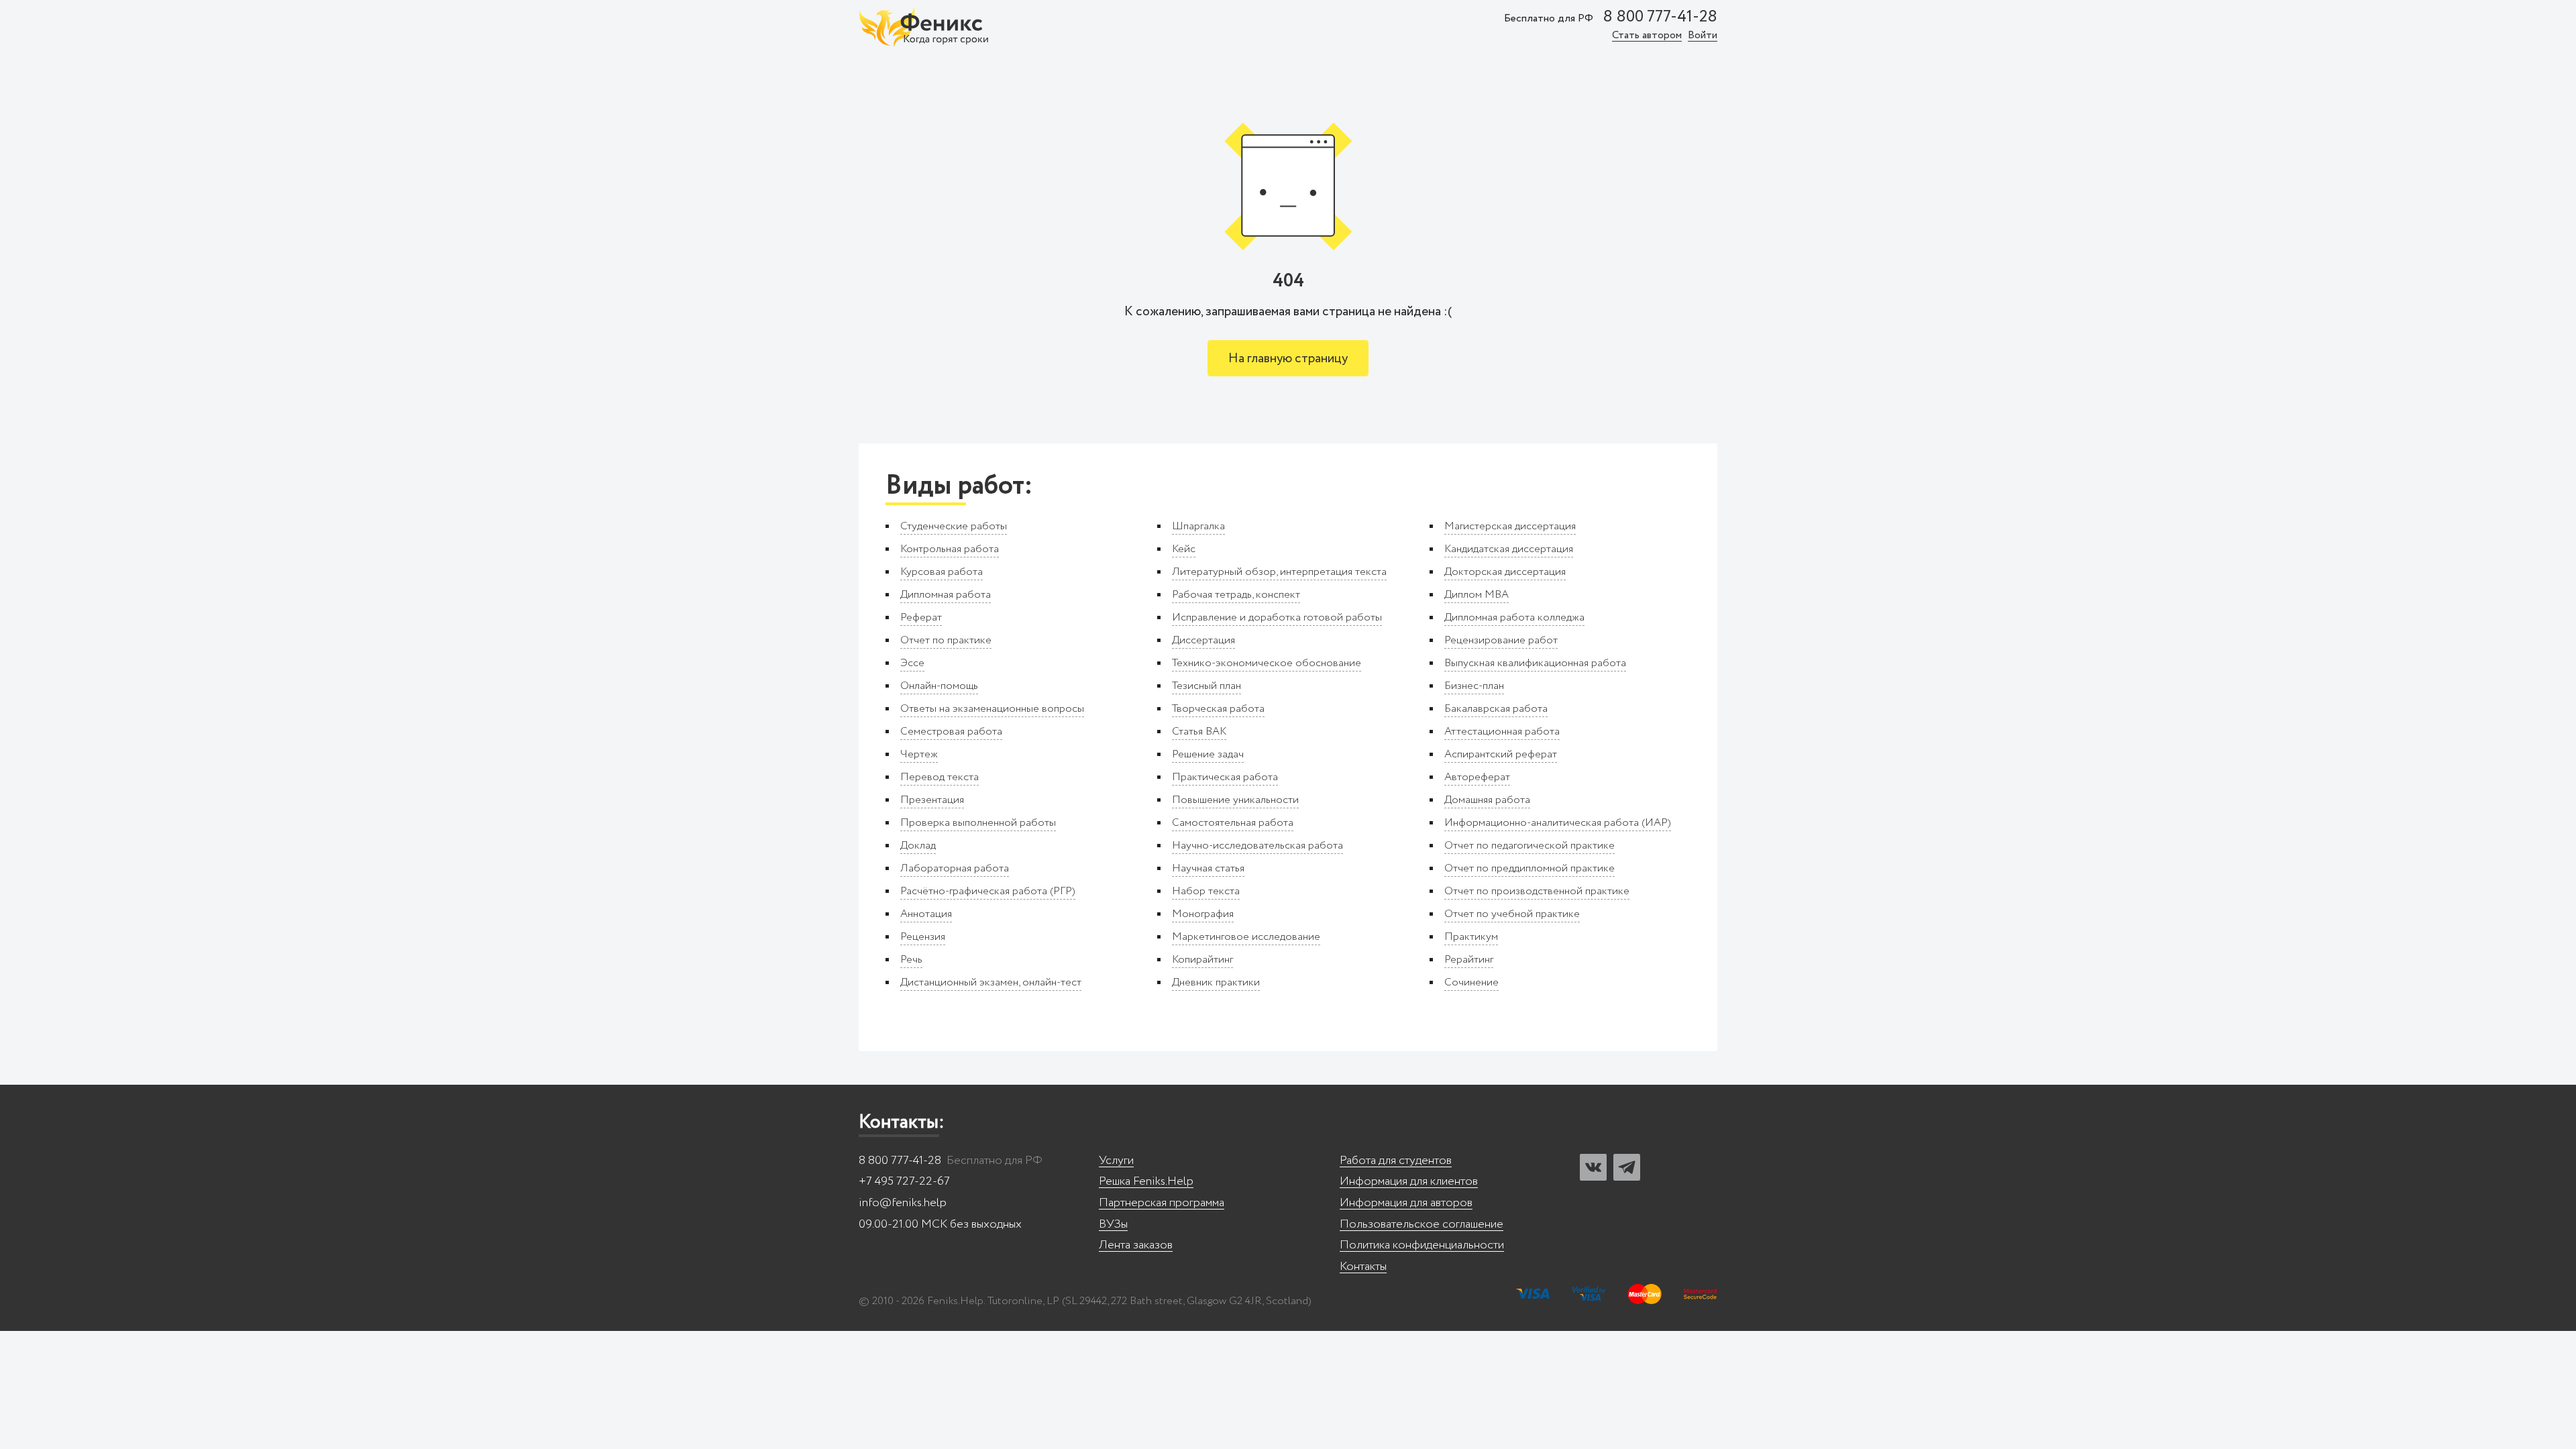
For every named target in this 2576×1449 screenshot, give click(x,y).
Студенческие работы (954, 526)
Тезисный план (1206, 686)
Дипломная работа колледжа (1514, 618)
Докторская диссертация (1505, 572)
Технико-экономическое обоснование (1267, 663)
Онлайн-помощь (939, 686)
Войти (1703, 36)
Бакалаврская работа (1496, 709)
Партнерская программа (1162, 1203)
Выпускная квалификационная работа (1535, 663)
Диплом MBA (1477, 595)
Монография (1203, 914)
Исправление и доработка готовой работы (1277, 618)
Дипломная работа (946, 595)
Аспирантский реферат (1501, 754)
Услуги (1116, 1161)
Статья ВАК (1199, 732)
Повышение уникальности (1235, 800)
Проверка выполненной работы (978, 823)
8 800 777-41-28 (1660, 17)
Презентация (932, 800)
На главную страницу (1288, 359)
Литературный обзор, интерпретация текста (1279, 572)
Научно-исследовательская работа (1257, 846)
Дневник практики (1216, 982)
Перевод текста (940, 777)
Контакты (1363, 1267)
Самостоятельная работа (1233, 823)
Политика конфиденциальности (1422, 1245)
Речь (911, 960)
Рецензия (923, 937)
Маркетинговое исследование (1246, 937)
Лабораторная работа (955, 868)
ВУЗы (1113, 1225)
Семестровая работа (951, 732)
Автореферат (1477, 777)
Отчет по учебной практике (1512, 914)
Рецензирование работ (1501, 640)
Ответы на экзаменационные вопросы (992, 709)
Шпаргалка (1198, 526)
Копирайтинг (1202, 960)
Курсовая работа (942, 572)
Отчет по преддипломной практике (1529, 868)
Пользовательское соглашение (1421, 1225)
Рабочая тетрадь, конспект (1236, 595)
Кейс (1184, 549)
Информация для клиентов (1409, 1182)
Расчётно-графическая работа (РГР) (988, 891)
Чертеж (919, 754)
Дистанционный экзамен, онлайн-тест (991, 982)
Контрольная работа (950, 549)
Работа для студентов (1396, 1161)
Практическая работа (1225, 777)
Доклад (918, 846)
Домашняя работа (1487, 800)
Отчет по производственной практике (1537, 891)
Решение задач (1208, 754)
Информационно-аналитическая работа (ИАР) (1558, 823)
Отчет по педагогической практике (1529, 846)
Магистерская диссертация (1510, 526)
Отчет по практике (946, 640)
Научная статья (1208, 868)
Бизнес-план (1474, 686)
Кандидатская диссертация (1509, 549)
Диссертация (1203, 640)
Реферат (921, 618)
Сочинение (1471, 982)
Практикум (1471, 937)
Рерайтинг (1469, 960)
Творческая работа (1218, 709)
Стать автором (1647, 36)
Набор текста (1206, 891)
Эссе (912, 663)
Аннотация (926, 914)
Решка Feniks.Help (1146, 1182)
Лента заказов (1136, 1245)
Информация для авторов (1406, 1203)
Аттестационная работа (1502, 732)
